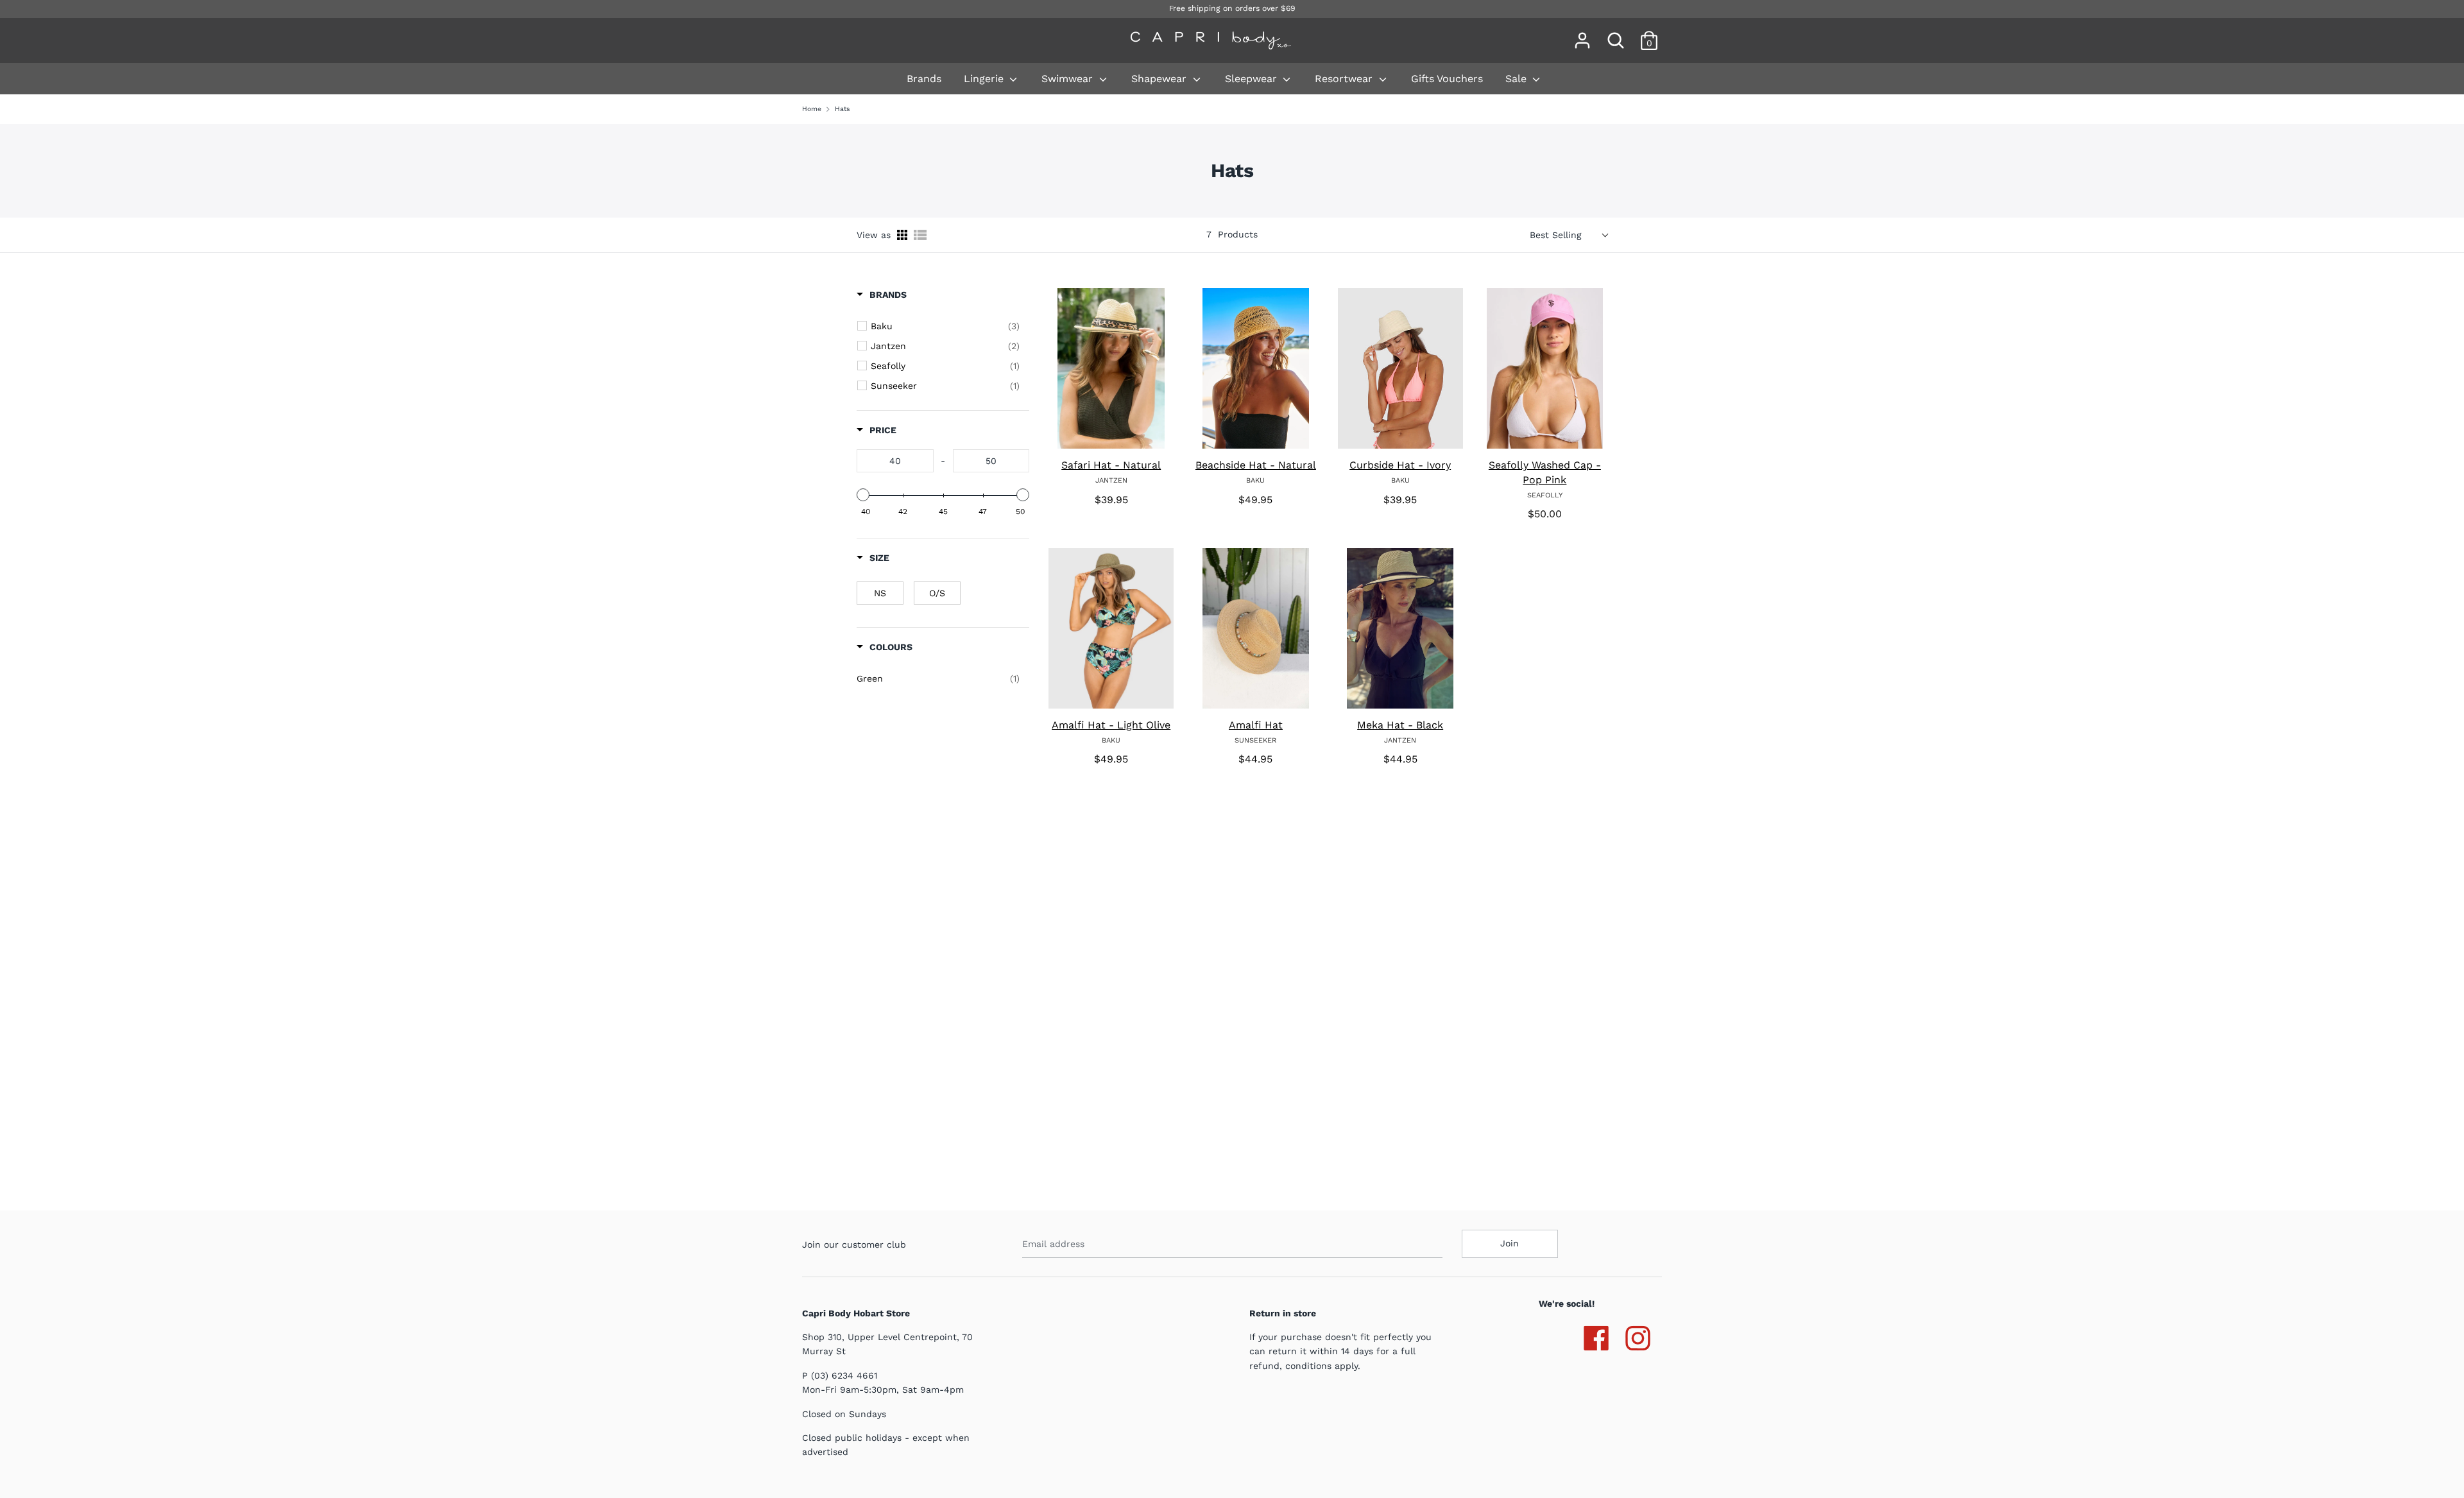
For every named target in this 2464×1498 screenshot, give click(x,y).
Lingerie (985, 79)
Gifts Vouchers (1447, 79)
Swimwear (1069, 79)
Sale (1518, 79)
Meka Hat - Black (1400, 725)
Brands (924, 79)
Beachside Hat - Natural (1256, 465)
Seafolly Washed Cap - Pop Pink (1545, 472)
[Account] (1582, 35)
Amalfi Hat (1256, 725)
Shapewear (1160, 79)
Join (1510, 1243)
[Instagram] (1638, 1336)
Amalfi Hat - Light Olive (1111, 725)
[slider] (863, 495)
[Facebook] (1596, 1336)
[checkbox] (945, 326)
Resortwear (1345, 79)
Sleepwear (1253, 79)
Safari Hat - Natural (1111, 465)
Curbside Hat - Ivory (1400, 465)
